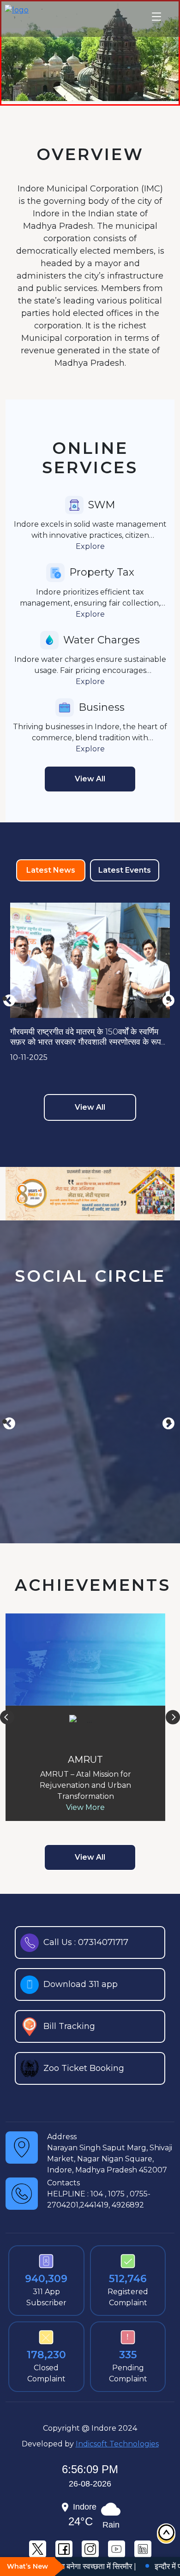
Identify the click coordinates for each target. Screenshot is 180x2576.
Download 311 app (81, 1984)
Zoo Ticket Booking (84, 2068)
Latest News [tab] (51, 870)
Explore (90, 546)
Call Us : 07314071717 (86, 1942)
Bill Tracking (69, 2026)
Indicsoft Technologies (117, 2444)
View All (90, 1107)
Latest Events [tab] (125, 870)
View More (85, 1807)
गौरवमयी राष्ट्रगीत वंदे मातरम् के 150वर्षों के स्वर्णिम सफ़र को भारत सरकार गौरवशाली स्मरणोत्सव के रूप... (88, 1037)
